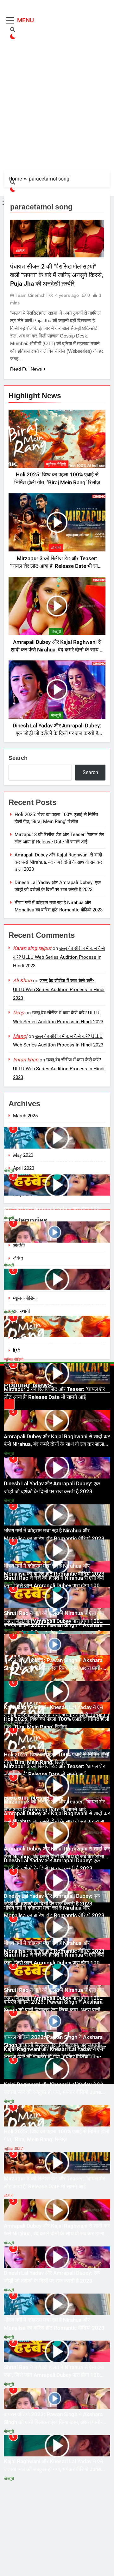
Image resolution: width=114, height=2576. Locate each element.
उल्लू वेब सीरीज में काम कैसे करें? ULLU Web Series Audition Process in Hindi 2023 (59, 957)
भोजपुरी (56, 632)
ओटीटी (56, 548)
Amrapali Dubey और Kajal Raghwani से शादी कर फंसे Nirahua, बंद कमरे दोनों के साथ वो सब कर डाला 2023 (57, 650)
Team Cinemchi (31, 295)
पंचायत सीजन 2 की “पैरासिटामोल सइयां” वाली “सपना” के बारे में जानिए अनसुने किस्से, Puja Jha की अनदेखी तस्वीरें (57, 275)
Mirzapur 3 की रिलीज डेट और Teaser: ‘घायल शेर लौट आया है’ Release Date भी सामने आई (57, 566)
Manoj (20, 1036)
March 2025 (25, 1116)
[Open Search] (13, 30)
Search (18, 758)
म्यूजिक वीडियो (56, 464)
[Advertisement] (57, 115)
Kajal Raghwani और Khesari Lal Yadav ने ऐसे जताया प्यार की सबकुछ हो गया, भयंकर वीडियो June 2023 (53, 1303)
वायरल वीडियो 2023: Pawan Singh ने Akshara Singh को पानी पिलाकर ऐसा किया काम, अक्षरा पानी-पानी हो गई (53, 1256)
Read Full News (26, 369)
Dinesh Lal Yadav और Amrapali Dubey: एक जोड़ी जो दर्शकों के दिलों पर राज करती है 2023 (57, 734)
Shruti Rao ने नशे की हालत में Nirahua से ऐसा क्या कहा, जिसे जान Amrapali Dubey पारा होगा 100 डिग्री (54, 1209)
